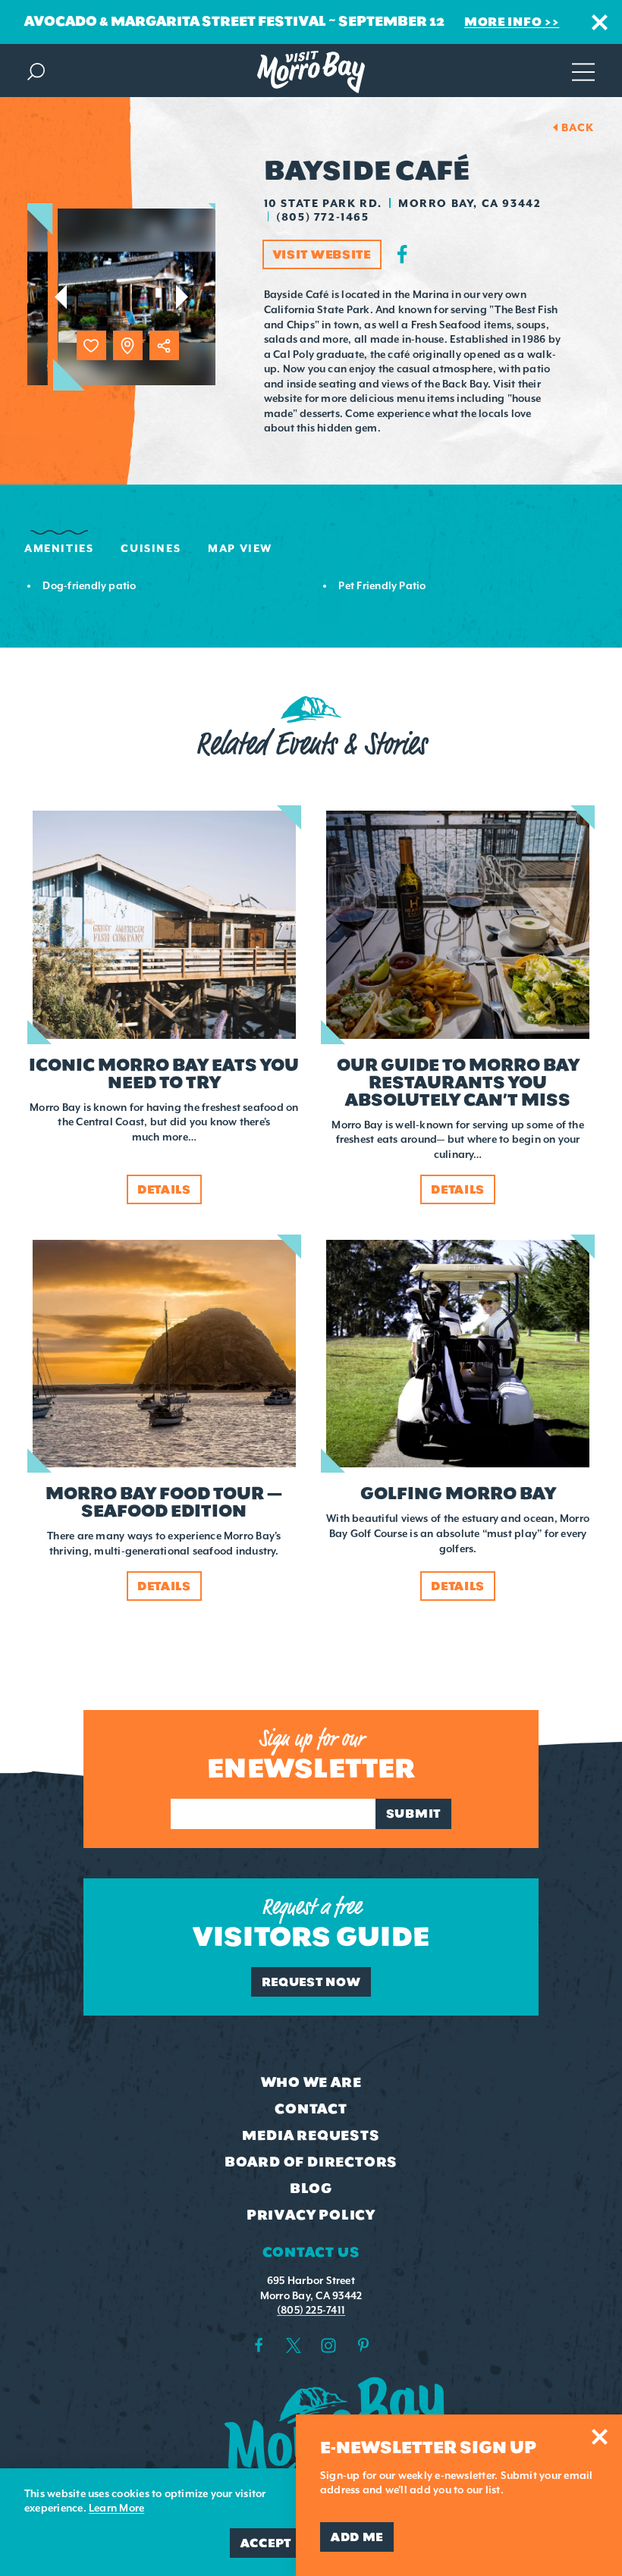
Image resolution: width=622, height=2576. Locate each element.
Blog (311, 2189)
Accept (266, 2543)
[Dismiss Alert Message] (600, 22)
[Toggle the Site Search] (36, 70)
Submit (413, 1814)
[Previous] (60, 297)
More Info (503, 22)
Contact (311, 2109)
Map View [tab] (240, 548)
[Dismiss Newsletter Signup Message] (600, 2437)
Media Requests (311, 2135)
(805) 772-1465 (322, 217)
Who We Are (311, 2082)
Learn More (116, 2508)
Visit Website (322, 254)
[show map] (128, 345)
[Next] (182, 297)
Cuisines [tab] (151, 548)
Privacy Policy (311, 2215)
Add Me (357, 2537)
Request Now (311, 1982)
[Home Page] (311, 72)
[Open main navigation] (583, 70)
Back (578, 127)
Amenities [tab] (59, 548)
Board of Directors (311, 2162)
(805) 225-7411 (311, 2310)
